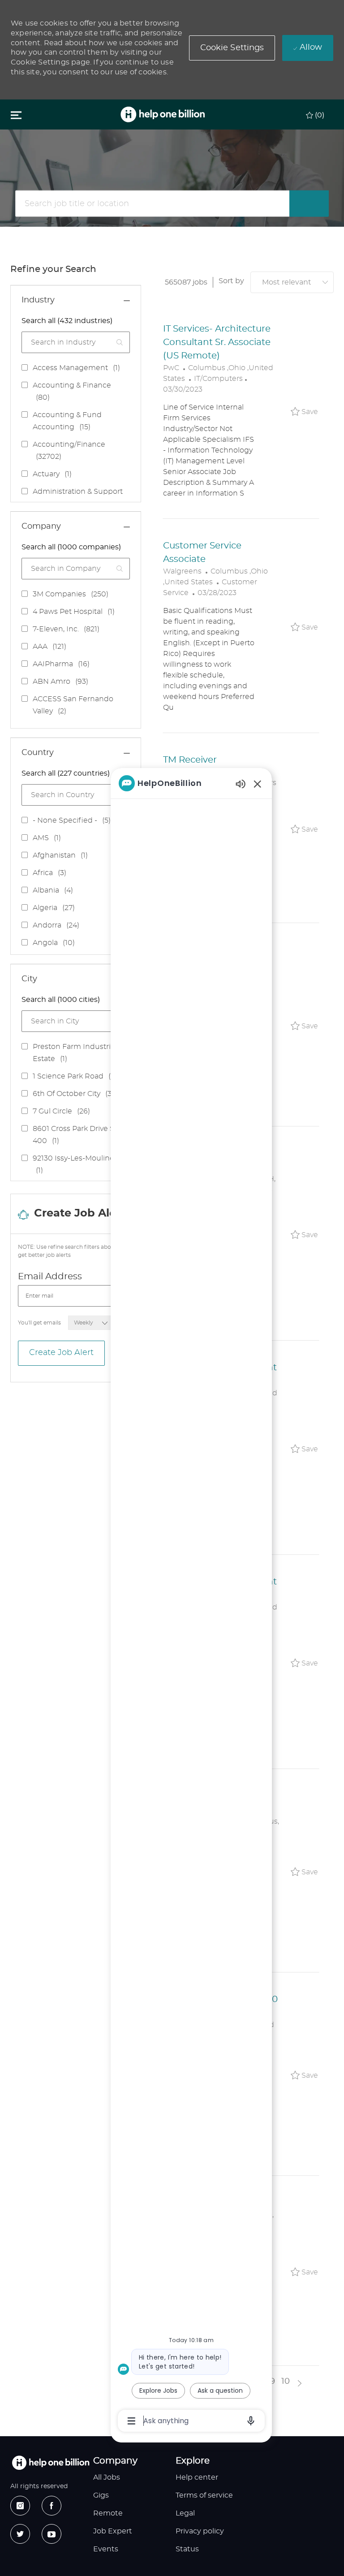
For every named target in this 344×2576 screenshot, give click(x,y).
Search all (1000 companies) (71, 547)
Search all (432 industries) (67, 321)
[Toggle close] (16, 115)
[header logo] (163, 114)
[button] (232, 48)
